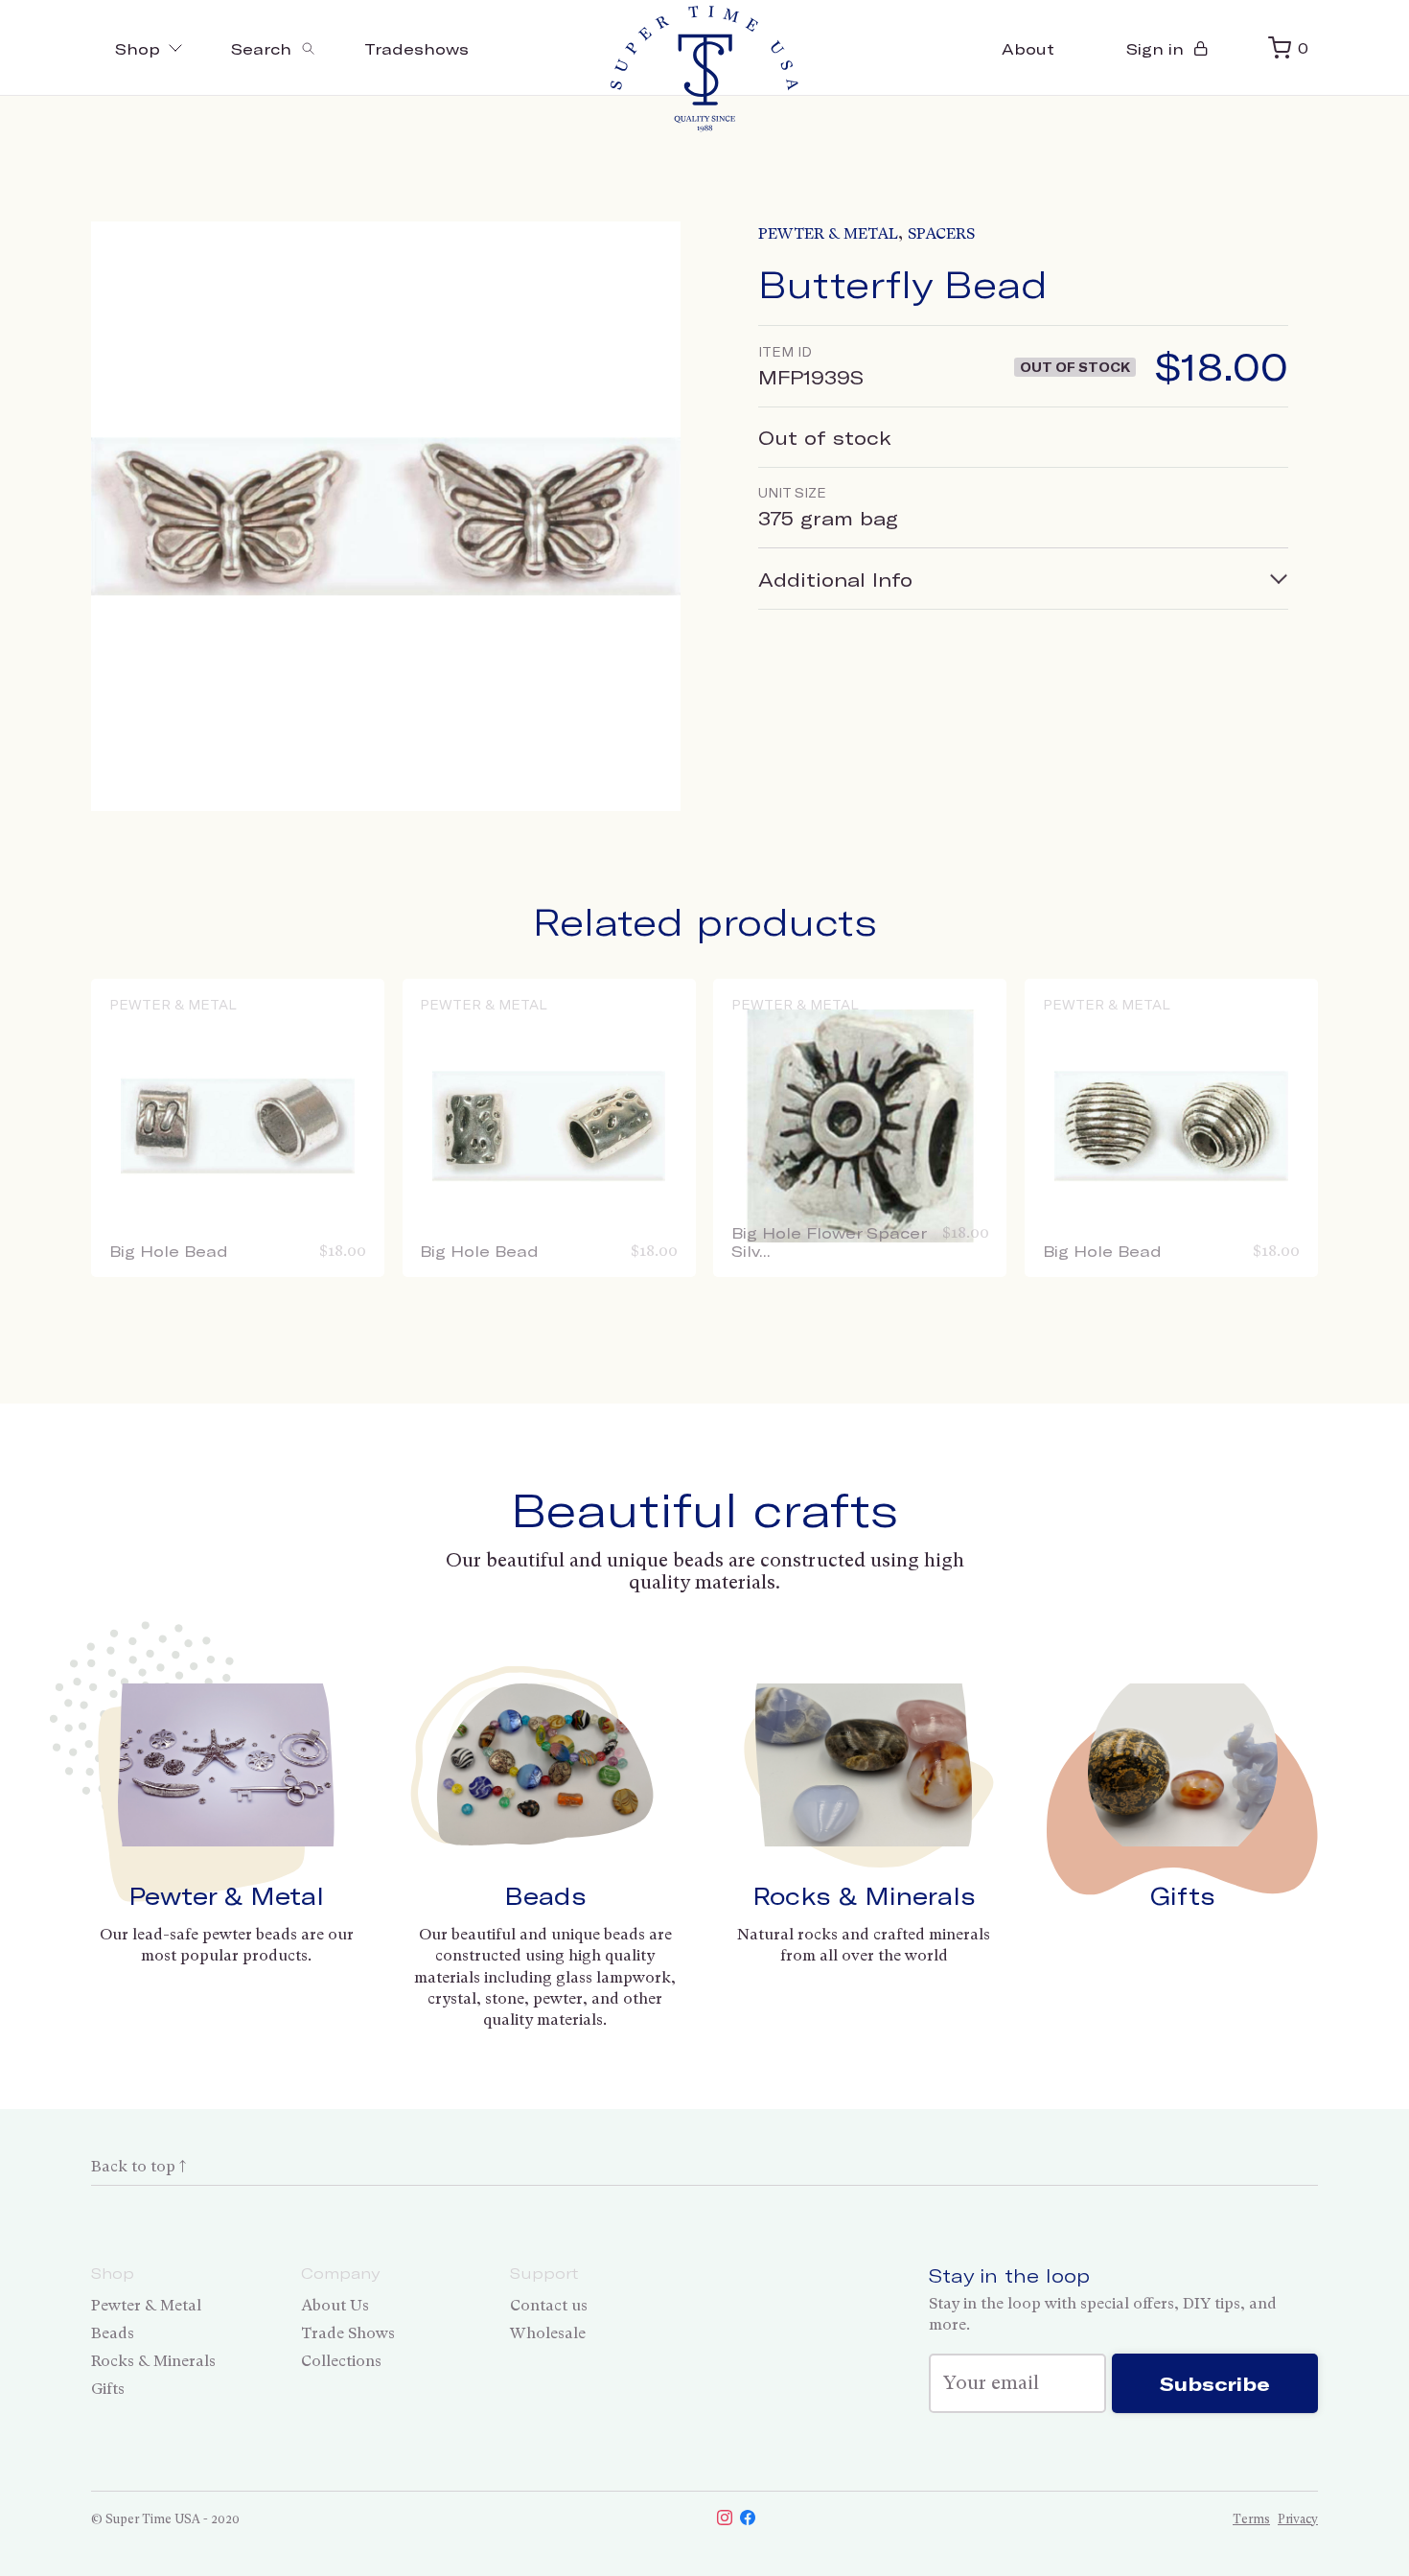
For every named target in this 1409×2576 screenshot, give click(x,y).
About (1028, 48)
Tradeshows (416, 48)
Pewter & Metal (828, 233)
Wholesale (548, 2333)
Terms (1251, 2519)
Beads (545, 1895)
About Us (335, 2305)
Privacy (1298, 2519)
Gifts (1183, 1895)
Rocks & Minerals (864, 1895)
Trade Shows (348, 2333)
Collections (341, 2361)
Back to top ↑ (139, 2166)
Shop (138, 48)
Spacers (941, 233)
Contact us (549, 2305)
